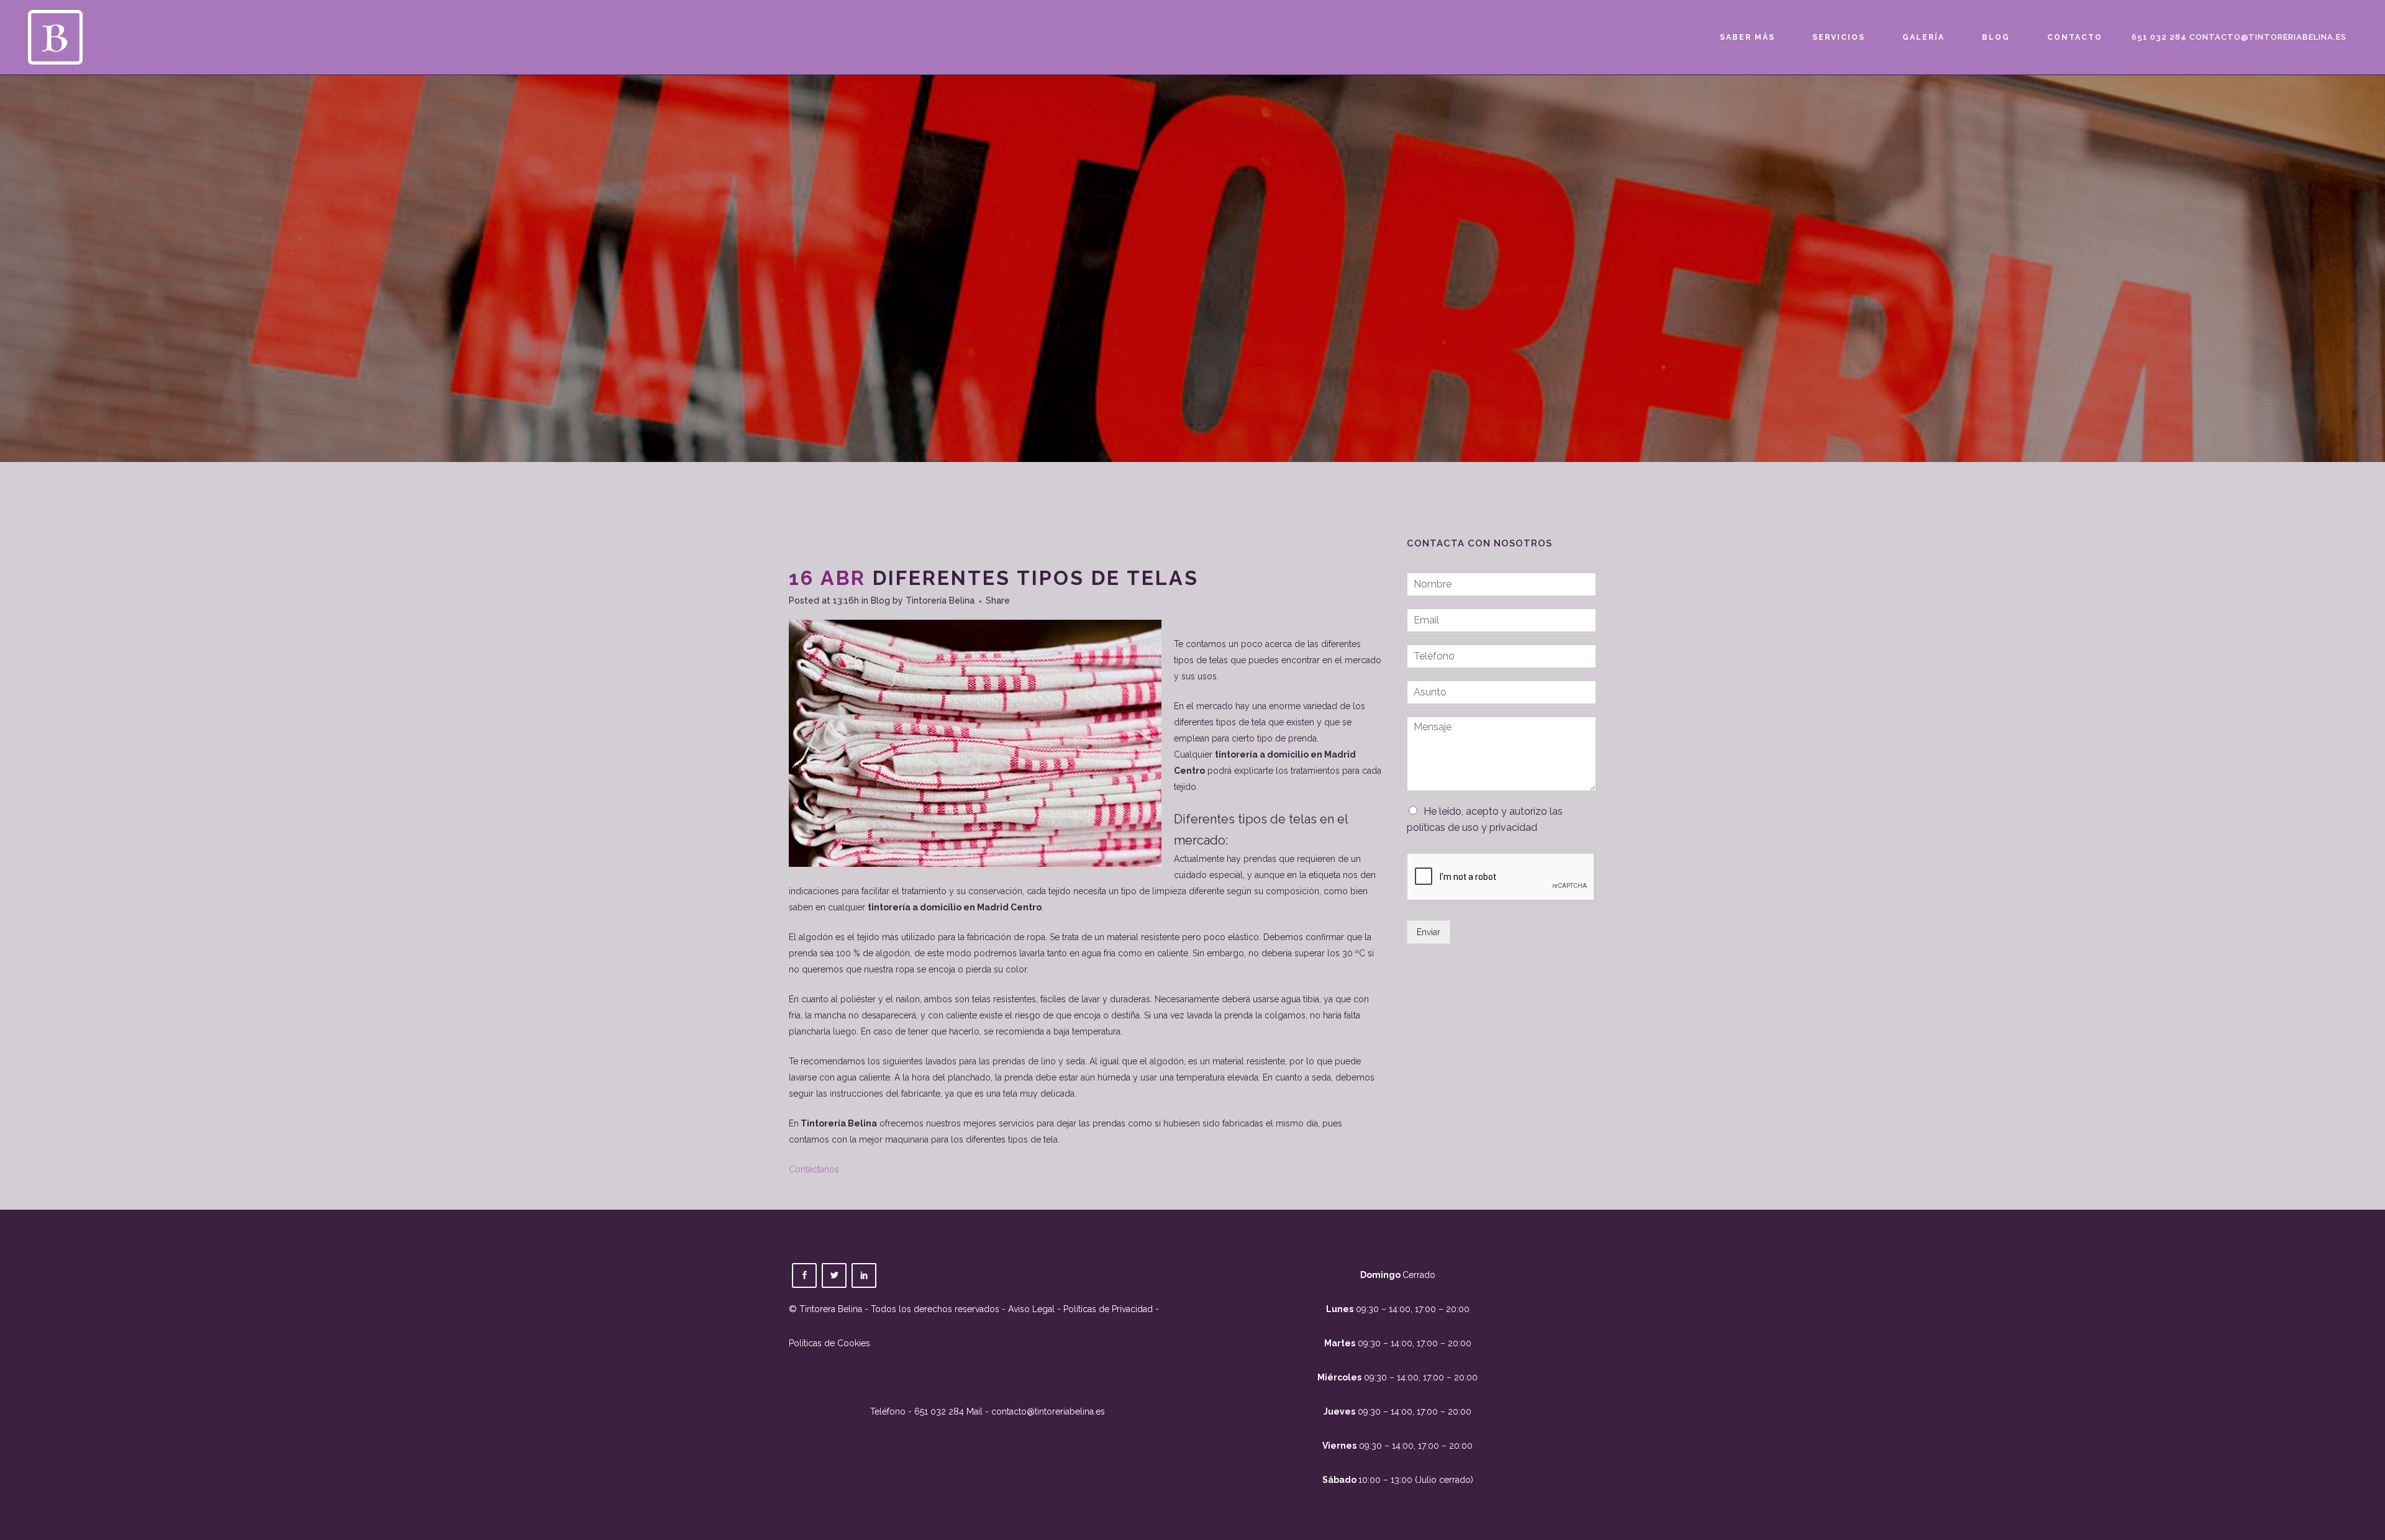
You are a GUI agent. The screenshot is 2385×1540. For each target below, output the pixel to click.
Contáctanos (814, 1169)
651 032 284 (2159, 37)
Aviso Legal (1031, 1309)
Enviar (1429, 932)
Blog (880, 600)
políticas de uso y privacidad (1472, 827)
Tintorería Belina (940, 600)
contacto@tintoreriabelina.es (2268, 37)
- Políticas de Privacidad (1104, 1309)
